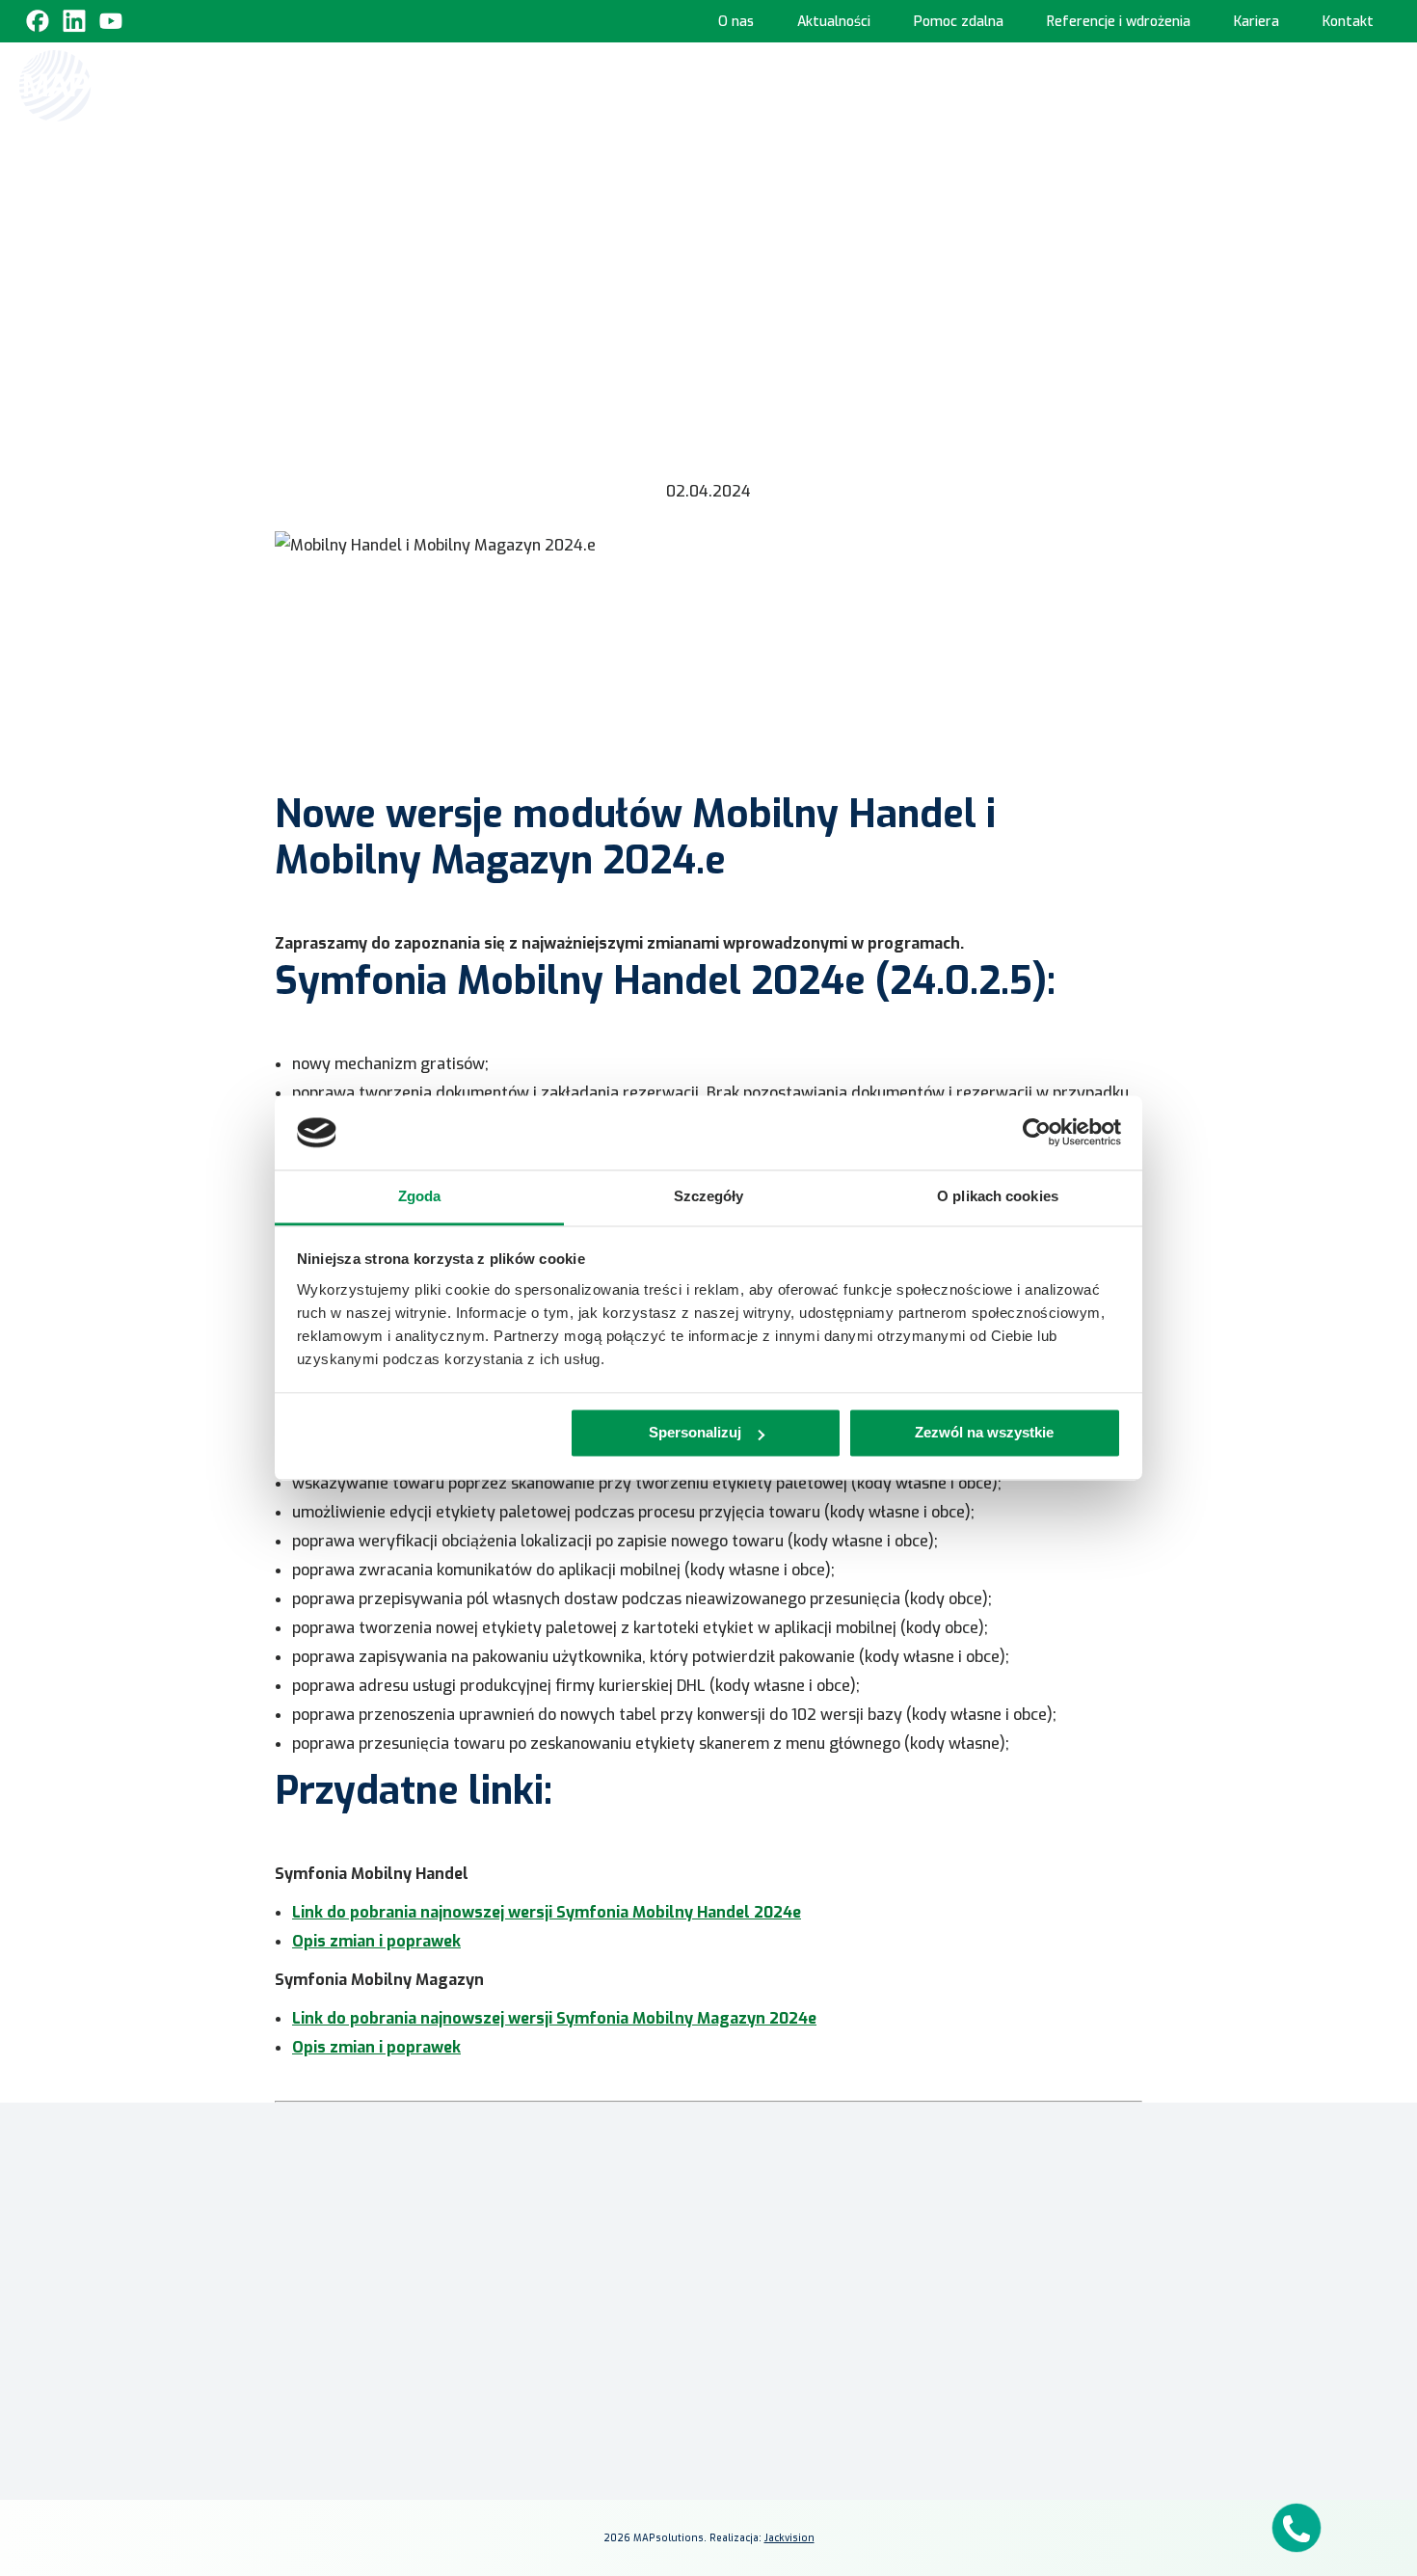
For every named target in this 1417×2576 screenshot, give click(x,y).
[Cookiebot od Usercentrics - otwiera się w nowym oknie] (1037, 1133)
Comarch (502, 2193)
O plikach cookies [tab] (998, 1196)
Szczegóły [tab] (709, 1196)
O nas (736, 22)
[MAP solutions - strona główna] (298, 2224)
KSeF (510, 84)
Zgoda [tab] (420, 1196)
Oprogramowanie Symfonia (1138, 84)
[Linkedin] (74, 21)
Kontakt (1348, 22)
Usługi (1297, 84)
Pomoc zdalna (959, 22)
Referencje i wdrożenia (1119, 22)
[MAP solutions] (118, 86)
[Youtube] (111, 21)
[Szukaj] (1380, 84)
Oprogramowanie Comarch (641, 84)
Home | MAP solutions (397, 84)
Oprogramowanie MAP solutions (889, 84)
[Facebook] (38, 21)
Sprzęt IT (1309, 169)
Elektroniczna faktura (789, 2247)
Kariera (1257, 22)
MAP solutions (520, 2221)
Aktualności (834, 22)
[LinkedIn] (1056, 2349)
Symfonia (505, 2249)
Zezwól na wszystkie (984, 1433)
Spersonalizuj (695, 1433)
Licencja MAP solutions (791, 2303)
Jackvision (789, 2538)
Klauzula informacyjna (1062, 2231)
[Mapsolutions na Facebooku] (1009, 2349)
